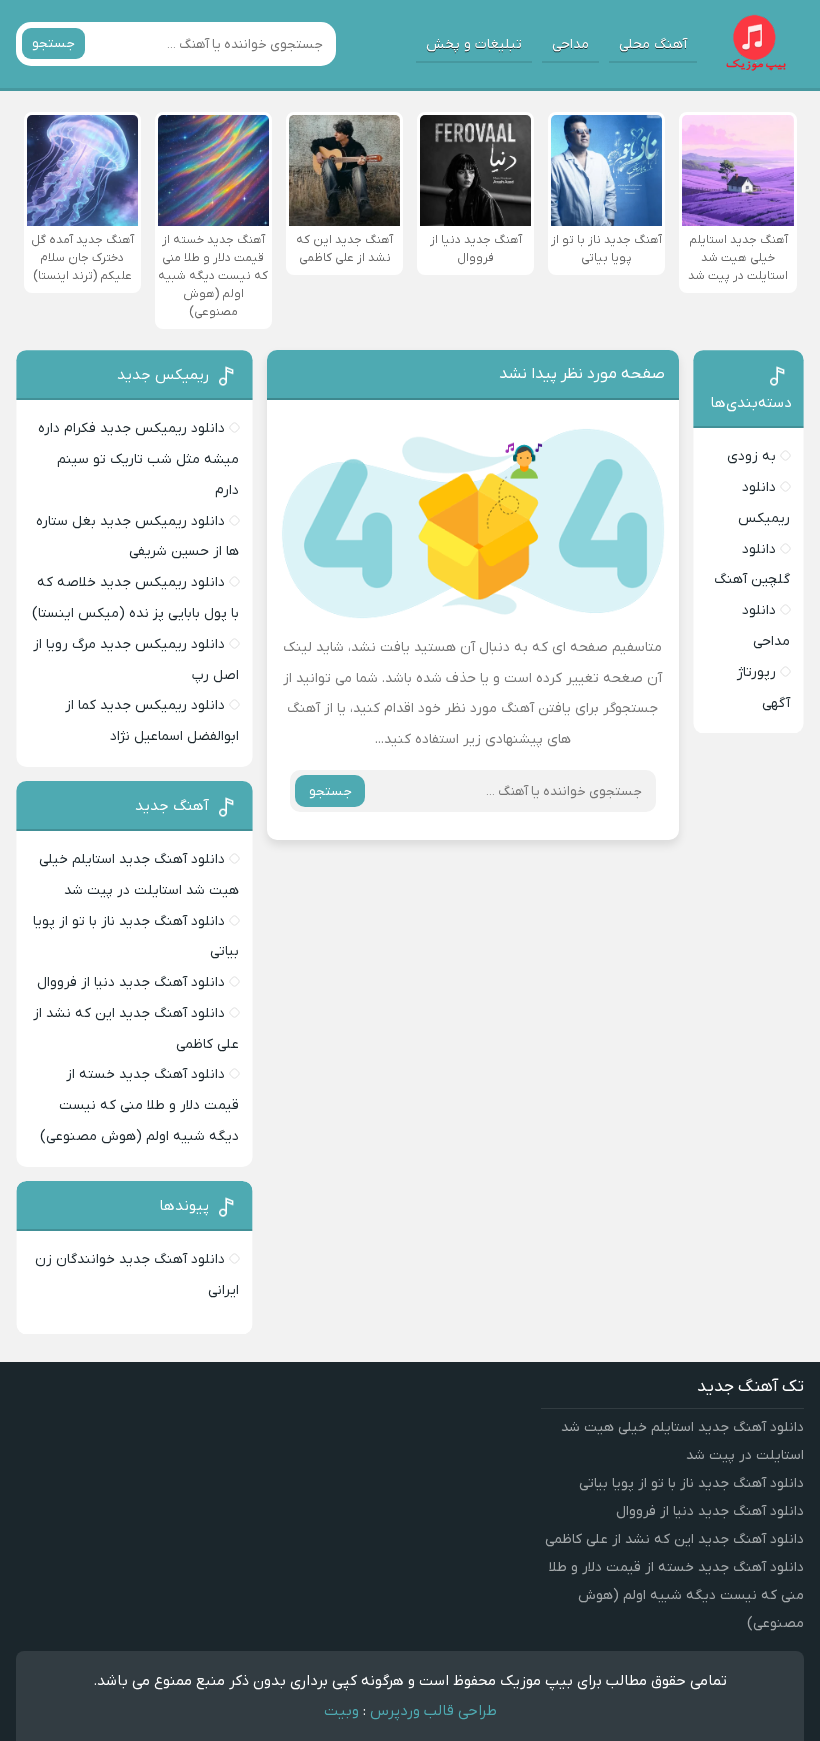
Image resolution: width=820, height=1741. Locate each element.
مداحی (570, 44)
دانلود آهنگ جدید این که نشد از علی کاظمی (674, 1539)
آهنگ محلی (653, 44)
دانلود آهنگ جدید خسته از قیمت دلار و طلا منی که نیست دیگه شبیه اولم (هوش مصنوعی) (139, 1105)
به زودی (751, 456)
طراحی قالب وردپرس (433, 1711)
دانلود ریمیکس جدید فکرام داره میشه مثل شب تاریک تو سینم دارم (138, 459)
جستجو (53, 43)
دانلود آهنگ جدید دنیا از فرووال (131, 982)
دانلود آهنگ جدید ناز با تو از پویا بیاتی (691, 1483)
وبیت (341, 1711)
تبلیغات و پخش (474, 44)
